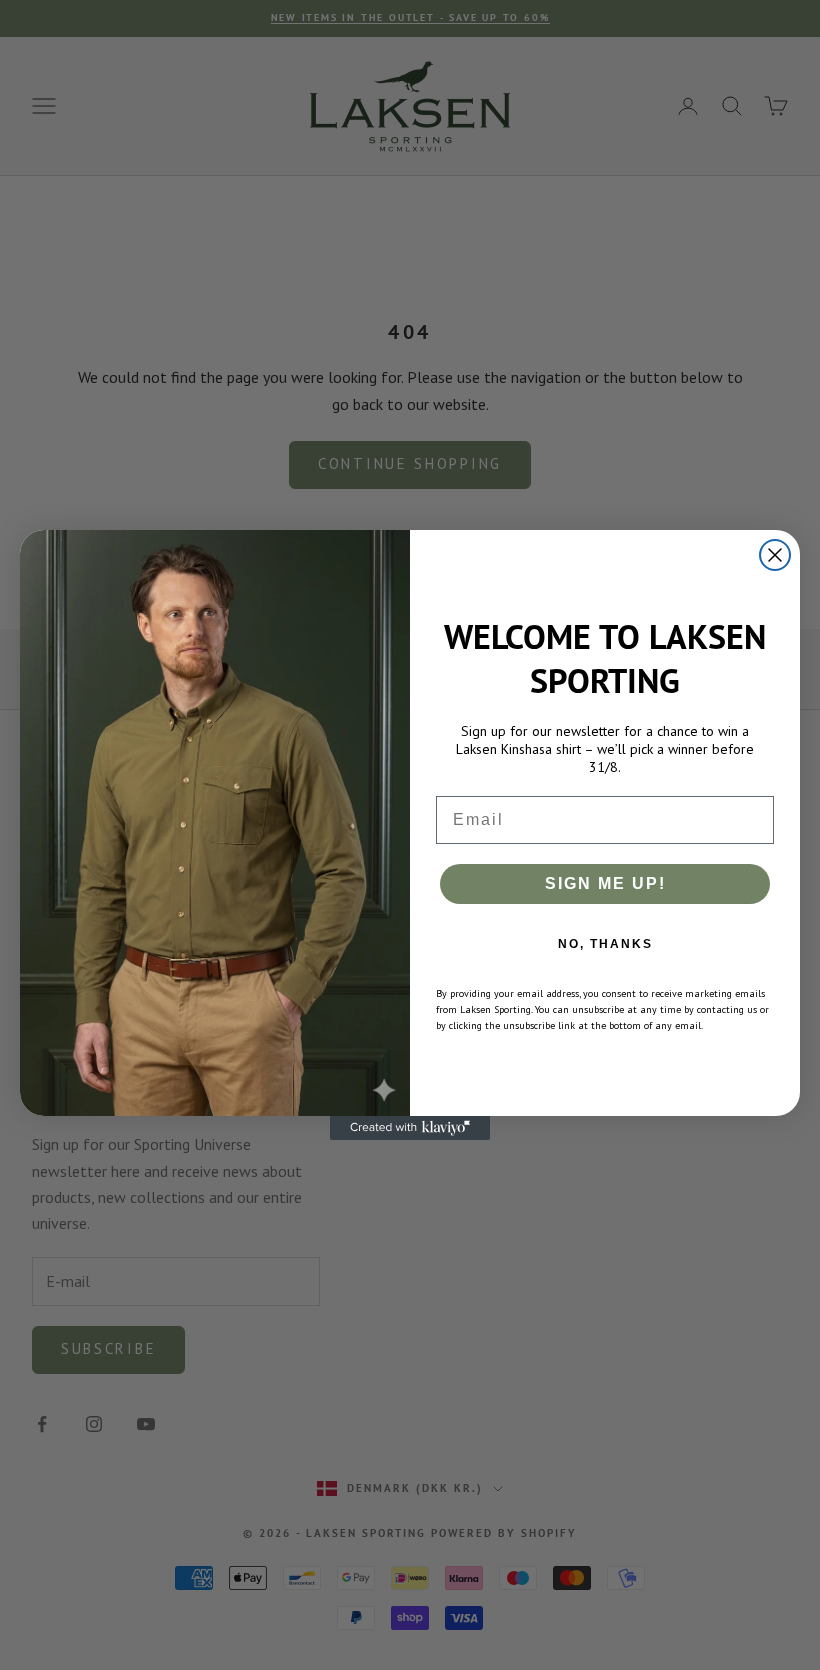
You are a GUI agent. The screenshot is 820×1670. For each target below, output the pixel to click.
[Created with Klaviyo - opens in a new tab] (410, 1128)
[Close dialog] (775, 555)
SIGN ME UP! (605, 883)
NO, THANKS (605, 944)
